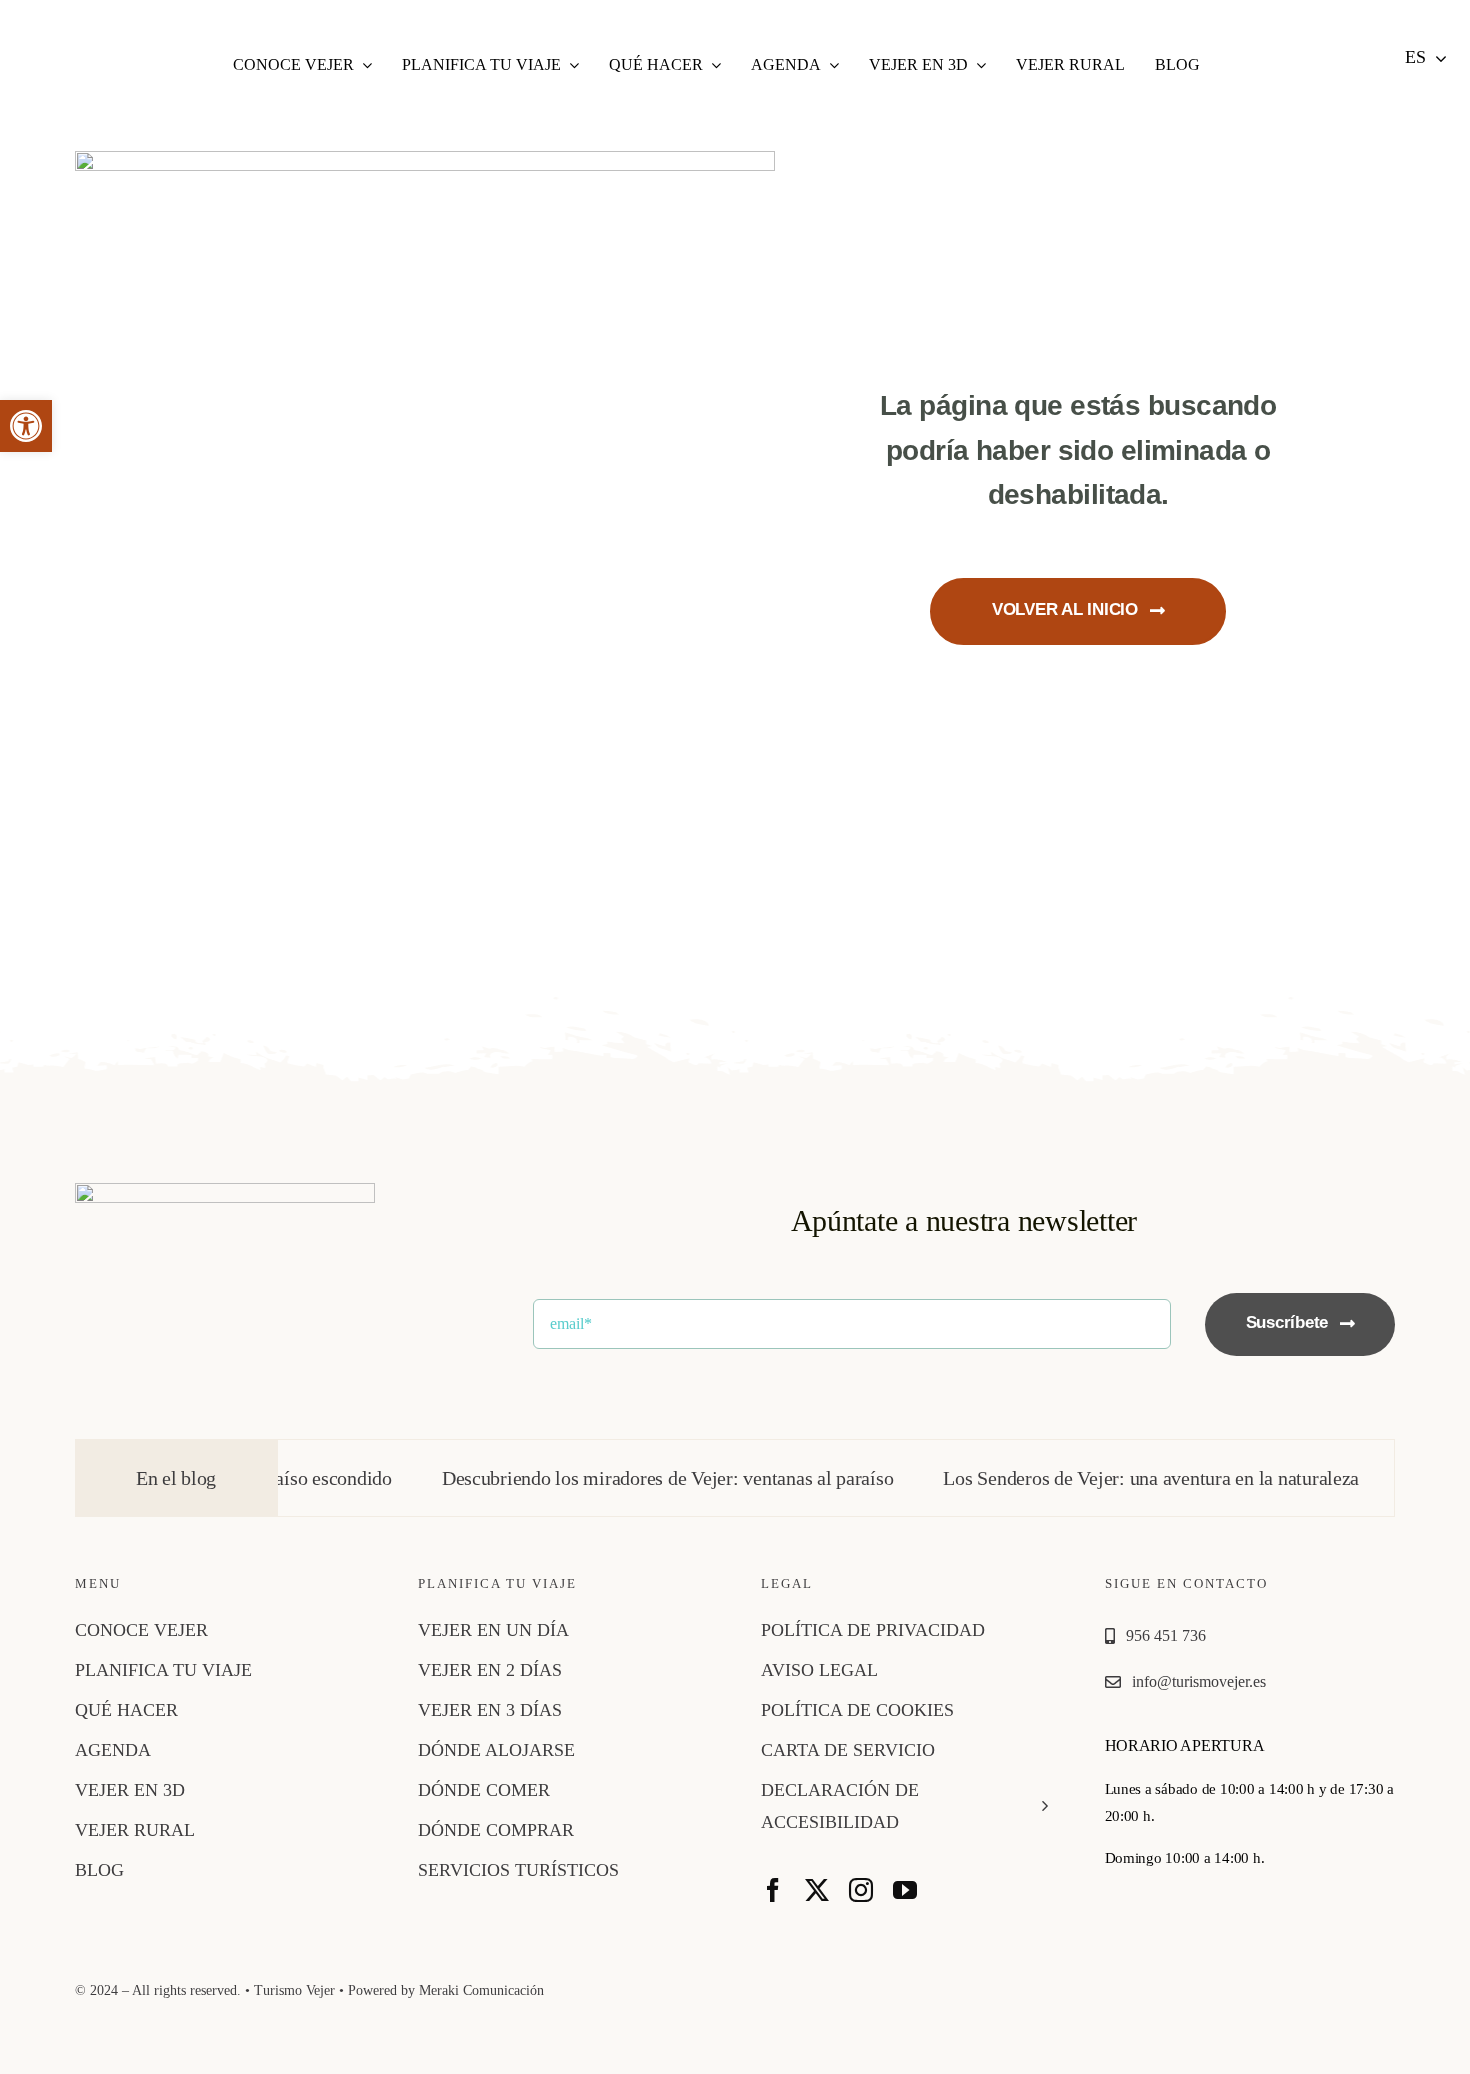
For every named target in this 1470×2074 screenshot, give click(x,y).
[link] (26, 426)
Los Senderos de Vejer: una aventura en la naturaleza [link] (1099, 1478)
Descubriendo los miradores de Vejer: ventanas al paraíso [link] (615, 1478)
